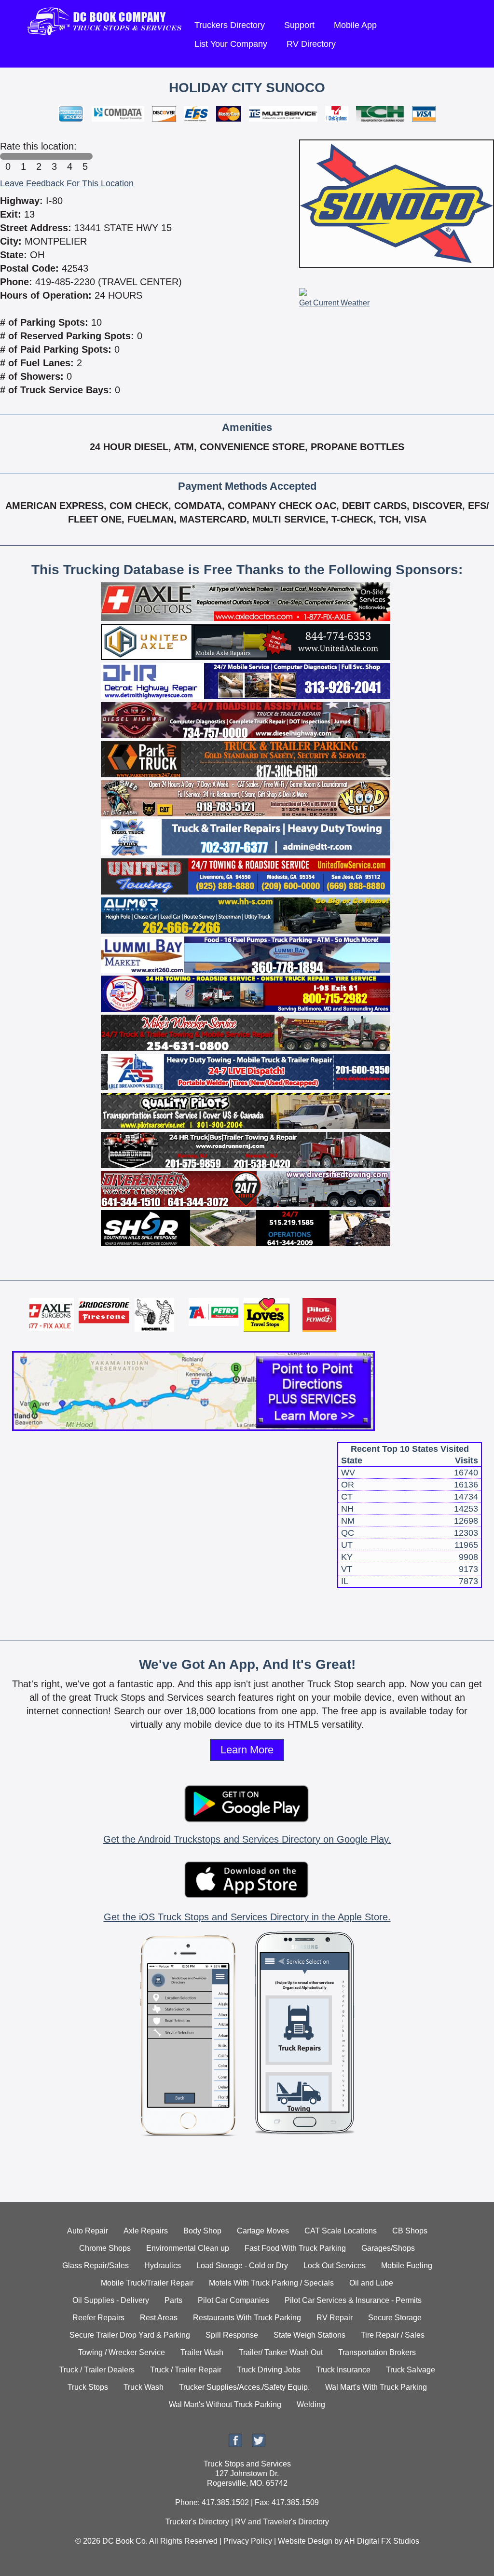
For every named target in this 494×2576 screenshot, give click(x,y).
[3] (54, 156)
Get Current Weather (334, 303)
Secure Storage (395, 2318)
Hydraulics (163, 2266)
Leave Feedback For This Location (67, 183)
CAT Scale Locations (341, 2231)
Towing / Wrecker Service (122, 2352)
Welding (311, 2404)
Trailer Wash (202, 2352)
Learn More (247, 1750)
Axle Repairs (146, 2231)
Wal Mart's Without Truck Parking (225, 2404)
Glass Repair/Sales (96, 2266)
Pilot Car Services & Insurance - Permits (353, 2300)
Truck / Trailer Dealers (97, 2370)
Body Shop (202, 2231)
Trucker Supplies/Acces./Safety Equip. (244, 2387)
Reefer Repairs (98, 2318)
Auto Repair (88, 2231)
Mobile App (355, 25)
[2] (39, 156)
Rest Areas (159, 2318)
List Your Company (231, 44)
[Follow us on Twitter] (259, 2445)
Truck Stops (88, 2387)
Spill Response (232, 2335)
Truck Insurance (343, 2370)
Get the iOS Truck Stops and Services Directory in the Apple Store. (247, 1917)
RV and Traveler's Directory (282, 2522)
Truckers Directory (230, 25)
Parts (173, 2300)
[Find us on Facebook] (235, 2445)
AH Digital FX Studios (382, 2541)
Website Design (305, 2541)
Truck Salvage (411, 2370)
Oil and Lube (371, 2283)
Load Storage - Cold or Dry (242, 2266)
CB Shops (410, 2231)
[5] (85, 156)
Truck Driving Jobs (269, 2370)
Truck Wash (144, 2387)
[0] (8, 156)
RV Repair (335, 2318)
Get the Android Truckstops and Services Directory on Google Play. (247, 1839)
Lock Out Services (335, 2266)
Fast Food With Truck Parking (295, 2248)
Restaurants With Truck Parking (247, 2318)
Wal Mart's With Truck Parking (376, 2387)
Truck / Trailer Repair (186, 2370)
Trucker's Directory (197, 2522)
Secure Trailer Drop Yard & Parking (130, 2335)
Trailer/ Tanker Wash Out (281, 2352)
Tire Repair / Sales (393, 2335)
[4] (69, 156)
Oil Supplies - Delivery (111, 2300)
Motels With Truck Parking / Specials (271, 2283)
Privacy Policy (248, 2541)
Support (299, 25)
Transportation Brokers (377, 2352)
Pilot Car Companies (233, 2300)
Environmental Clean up (188, 2248)
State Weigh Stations (309, 2335)
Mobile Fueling (407, 2266)
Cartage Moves (263, 2231)
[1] (23, 156)
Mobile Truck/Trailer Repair (147, 2283)
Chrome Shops (105, 2248)
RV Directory (311, 44)
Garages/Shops (388, 2248)
